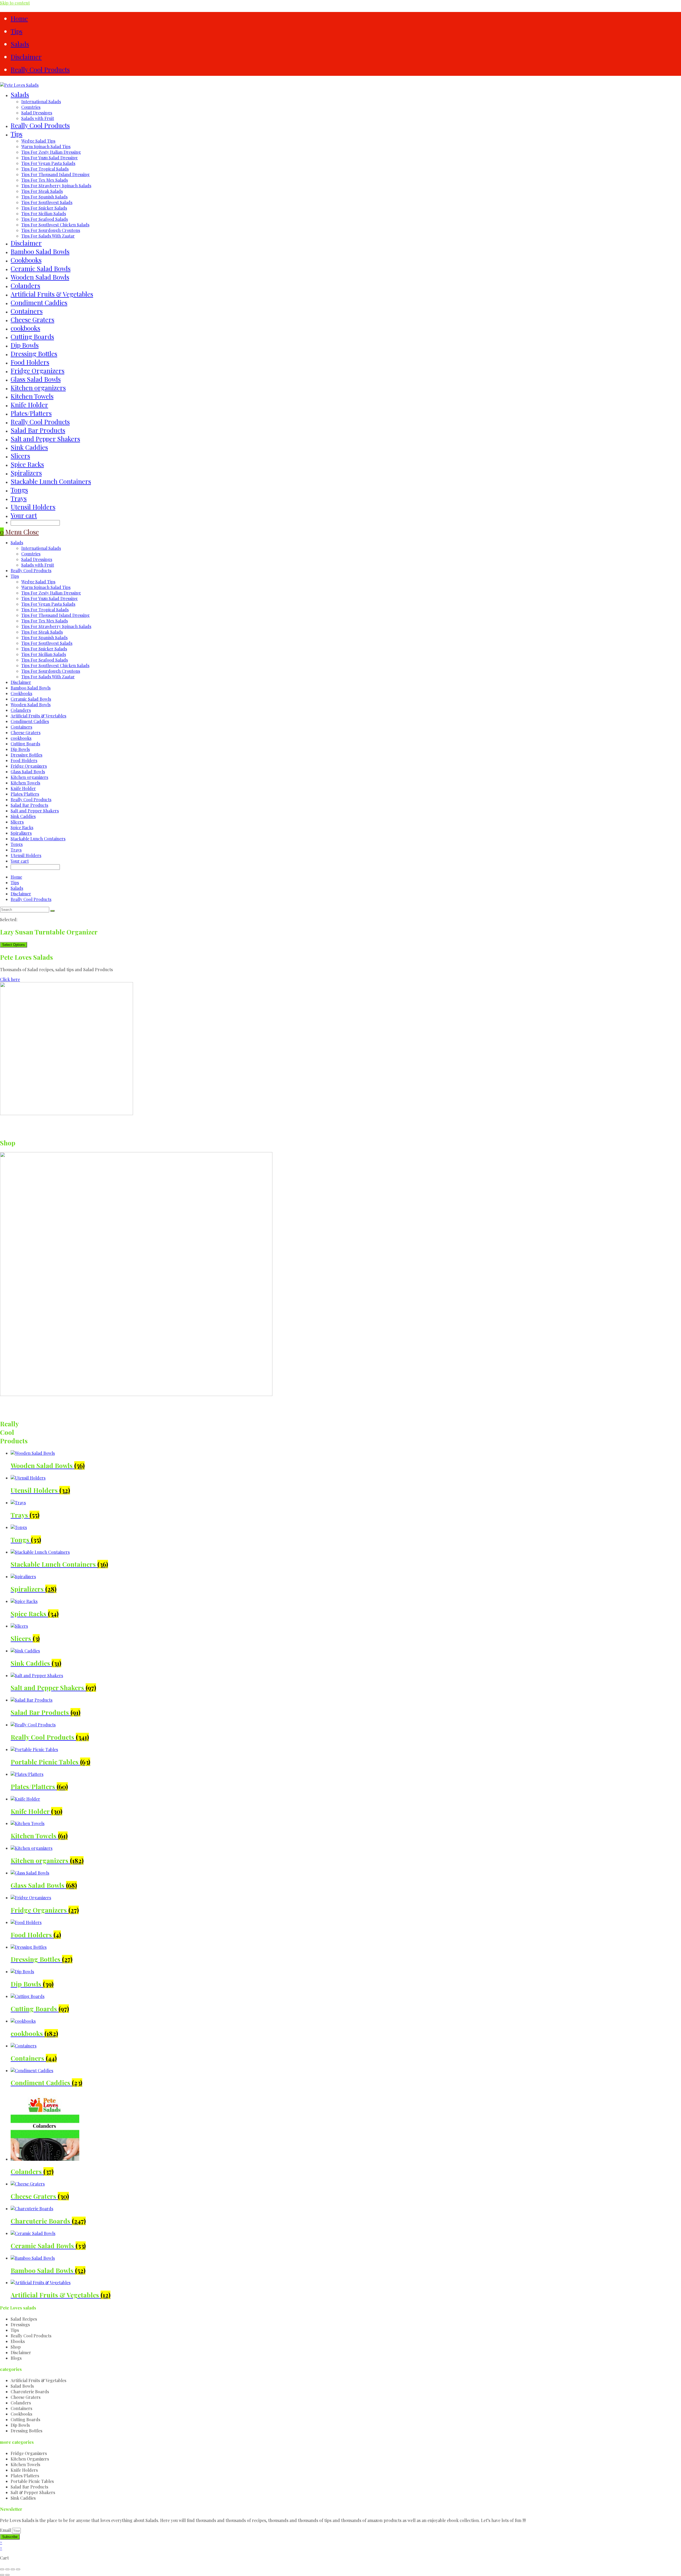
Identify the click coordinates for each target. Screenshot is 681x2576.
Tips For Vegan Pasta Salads (48, 604)
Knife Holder (23, 788)
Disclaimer (26, 57)
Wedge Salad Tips (38, 582)
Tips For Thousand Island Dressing (55, 615)
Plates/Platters (25, 794)
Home (19, 18)
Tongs (17, 844)
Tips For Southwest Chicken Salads (55, 665)
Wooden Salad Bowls (31, 705)
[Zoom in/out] (2, 2569)
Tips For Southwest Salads (47, 643)
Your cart (24, 515)
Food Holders (24, 760)
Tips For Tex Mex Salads (45, 621)
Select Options (14, 945)
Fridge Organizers (29, 766)
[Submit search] (52, 911)
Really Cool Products (40, 69)
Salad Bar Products (29, 805)
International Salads (41, 548)
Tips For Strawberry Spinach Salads (56, 626)
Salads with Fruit (38, 565)
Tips (16, 31)
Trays (16, 850)
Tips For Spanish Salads (44, 637)
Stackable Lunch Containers (38, 839)
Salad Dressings (37, 559)
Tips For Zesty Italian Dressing (51, 593)
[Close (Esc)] (18, 2569)
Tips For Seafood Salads (45, 660)
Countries (31, 554)
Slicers (17, 822)
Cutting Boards (25, 744)
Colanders (21, 710)
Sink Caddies (23, 816)
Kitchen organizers (29, 777)
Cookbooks (21, 693)
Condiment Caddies (30, 721)
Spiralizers (21, 833)
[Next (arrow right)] (7, 2575)
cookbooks (21, 738)
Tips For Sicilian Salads (44, 654)
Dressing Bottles (26, 755)
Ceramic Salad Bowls (31, 699)
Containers (21, 727)
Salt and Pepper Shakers (35, 811)
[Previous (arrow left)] (2, 2575)
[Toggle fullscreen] (7, 2569)
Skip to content (15, 3)
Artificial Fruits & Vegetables (38, 716)
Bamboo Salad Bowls (31, 688)
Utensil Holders (26, 855)
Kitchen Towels (25, 783)
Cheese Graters (26, 732)
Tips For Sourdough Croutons (51, 671)
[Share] (13, 2569)
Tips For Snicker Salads (44, 649)
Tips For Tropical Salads (45, 610)
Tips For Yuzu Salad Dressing (49, 598)
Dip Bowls (20, 749)
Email (6, 2530)
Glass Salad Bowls (28, 772)
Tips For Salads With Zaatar (48, 677)
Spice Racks (22, 827)
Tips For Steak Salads (42, 632)
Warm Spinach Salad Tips (46, 587)
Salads (20, 44)
